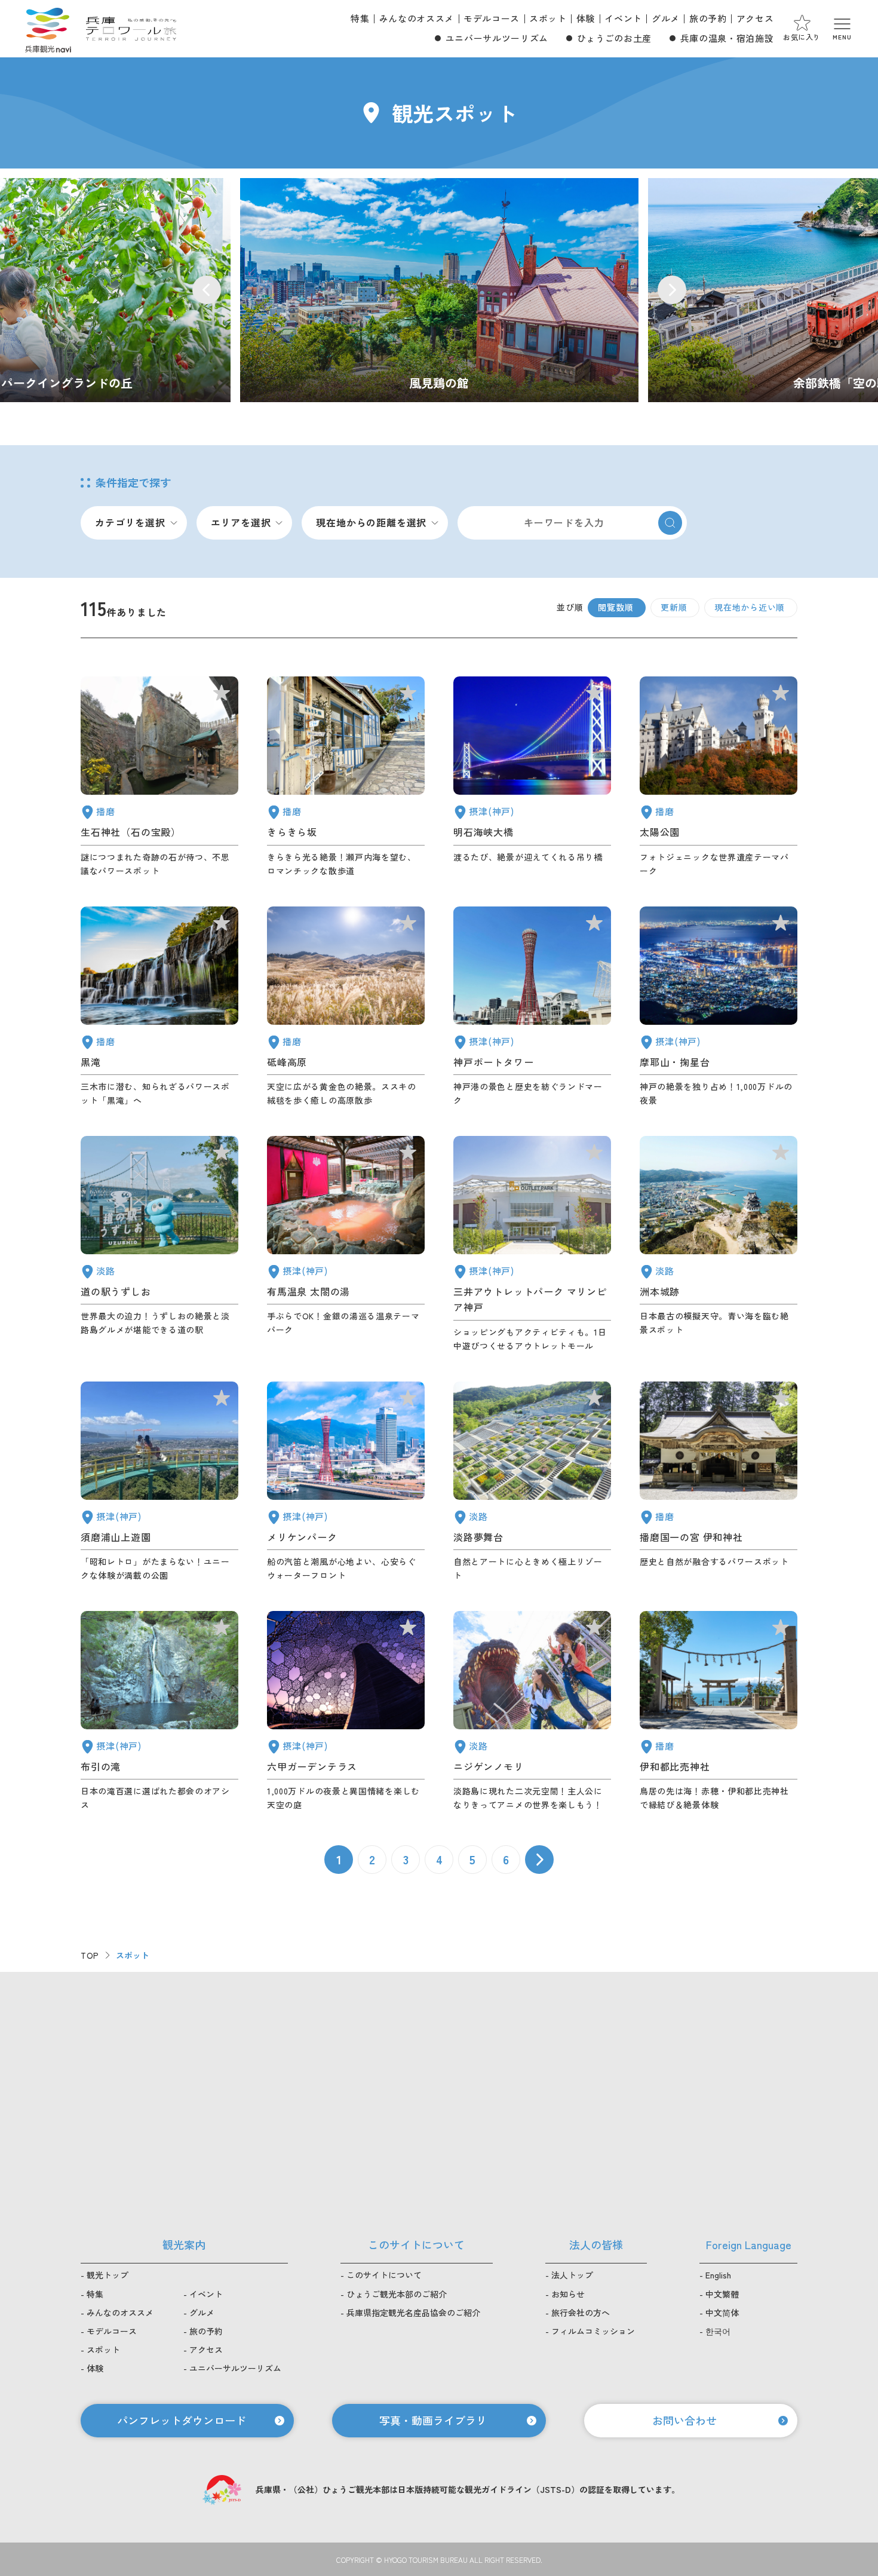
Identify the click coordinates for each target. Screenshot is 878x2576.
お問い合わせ (684, 2420)
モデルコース (492, 18)
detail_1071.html (532, 1482)
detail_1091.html (719, 1711)
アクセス (755, 18)
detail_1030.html (346, 1244)
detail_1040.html (159, 1007)
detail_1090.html (346, 1007)
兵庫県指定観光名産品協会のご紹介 (413, 2312)
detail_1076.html (159, 1244)
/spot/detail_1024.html (439, 290)
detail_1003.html (346, 1482)
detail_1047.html (159, 777)
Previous (207, 290)
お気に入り (802, 37)
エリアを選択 (241, 522)
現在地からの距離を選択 (371, 522)
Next (672, 290)
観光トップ (108, 2275)
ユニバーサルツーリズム (497, 38)
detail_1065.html (719, 1244)
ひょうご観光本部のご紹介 (397, 2294)
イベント (623, 18)
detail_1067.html (532, 1711)
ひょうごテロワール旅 (131, 29)
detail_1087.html (346, 777)
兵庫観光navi (48, 29)
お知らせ (568, 2294)
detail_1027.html (532, 777)
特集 (360, 18)
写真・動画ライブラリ (433, 2420)
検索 (670, 523)
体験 (586, 18)
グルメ (666, 18)
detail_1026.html (719, 1007)
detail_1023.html (159, 1711)
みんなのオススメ (417, 18)
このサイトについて (384, 2275)
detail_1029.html (346, 1711)
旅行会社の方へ (581, 2312)
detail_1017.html (159, 1482)
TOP (90, 1955)
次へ (539, 1860)
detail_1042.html (719, 1482)
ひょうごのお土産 (614, 38)
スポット (548, 18)
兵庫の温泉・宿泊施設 (727, 38)
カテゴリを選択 (130, 522)
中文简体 (722, 2312)
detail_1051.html (719, 777)
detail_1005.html (532, 1244)
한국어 (718, 2331)
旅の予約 (708, 18)
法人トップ (572, 2275)
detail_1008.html (532, 1007)
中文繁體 (722, 2294)
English (718, 2275)
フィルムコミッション (593, 2331)
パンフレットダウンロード (182, 2420)
